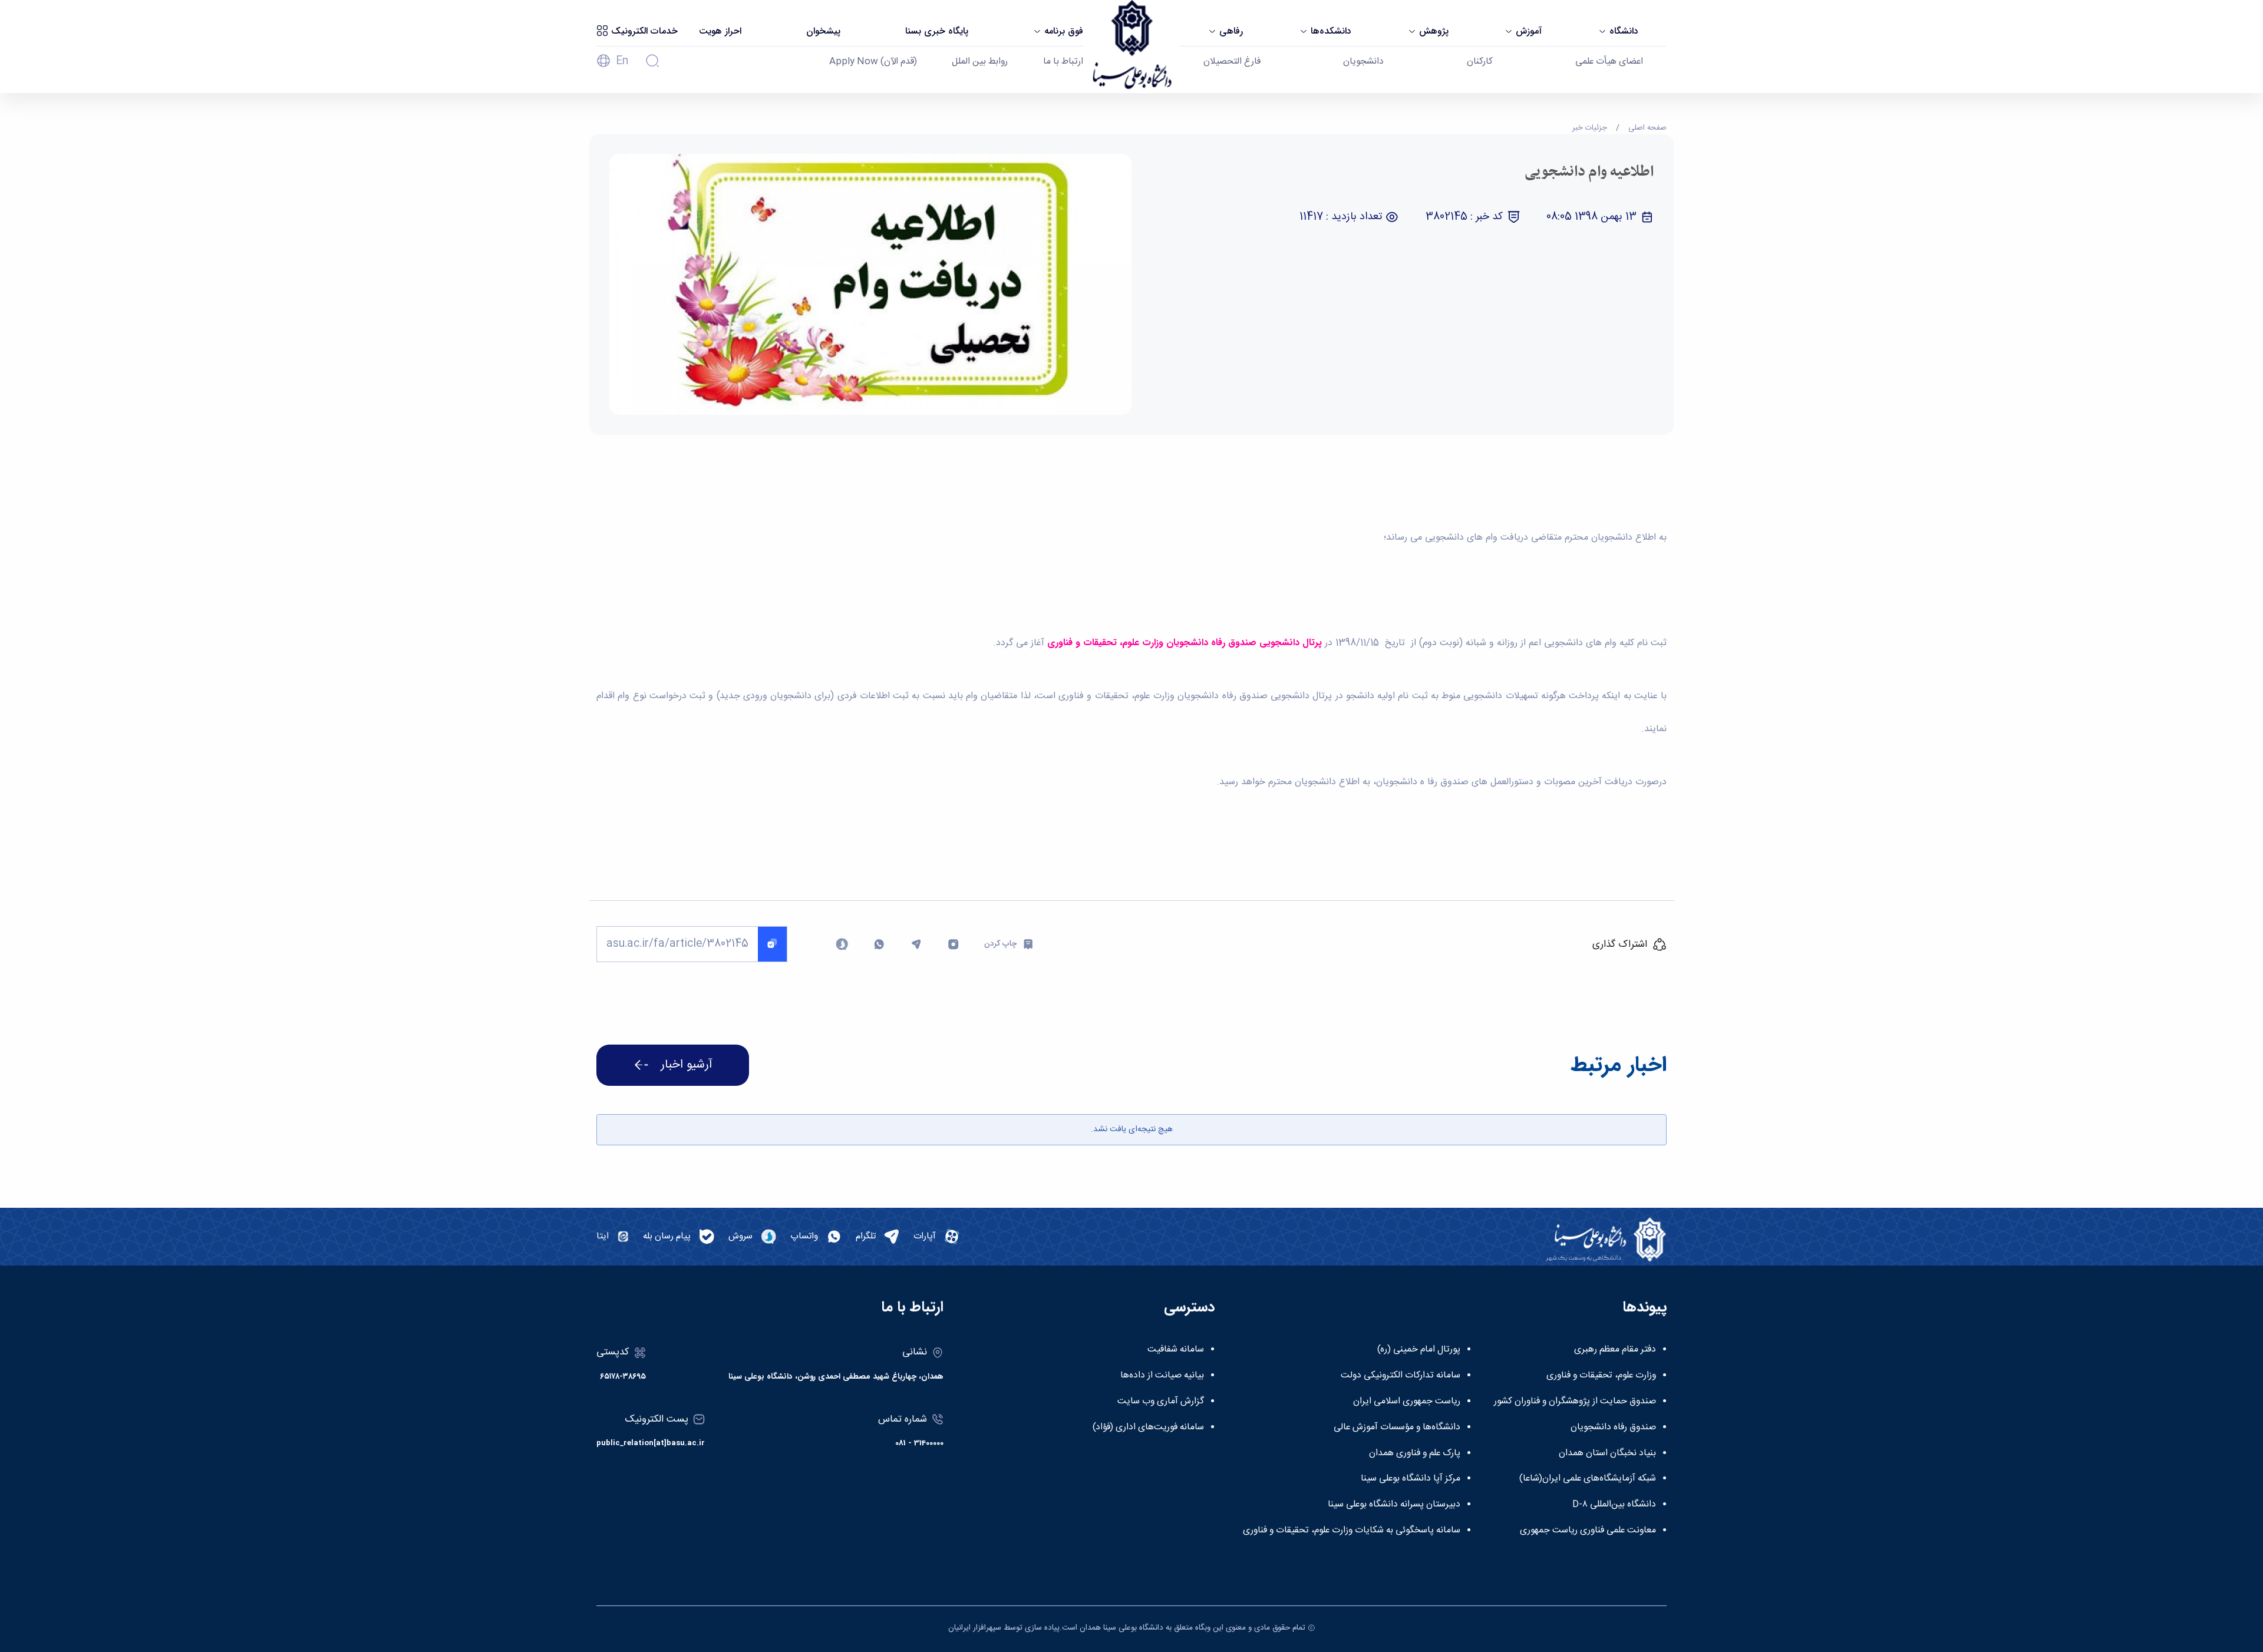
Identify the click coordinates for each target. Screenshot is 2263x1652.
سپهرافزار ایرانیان (975, 1628)
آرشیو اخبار (687, 1065)
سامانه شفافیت (1176, 1350)
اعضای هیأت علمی (1609, 62)
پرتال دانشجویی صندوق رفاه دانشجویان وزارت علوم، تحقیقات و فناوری (1185, 642)
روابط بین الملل (980, 62)
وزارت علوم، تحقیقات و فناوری (1601, 1376)
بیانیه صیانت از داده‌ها (1162, 1376)
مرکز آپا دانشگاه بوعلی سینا (1411, 1479)
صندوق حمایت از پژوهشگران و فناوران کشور (1575, 1402)
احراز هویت (720, 31)
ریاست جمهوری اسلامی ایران (1407, 1402)
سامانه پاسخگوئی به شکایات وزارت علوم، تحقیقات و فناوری (1352, 1531)
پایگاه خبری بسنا (937, 31)
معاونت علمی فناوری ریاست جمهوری (1588, 1531)
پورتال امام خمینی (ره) (1419, 1350)
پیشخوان (823, 31)
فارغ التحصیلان (1232, 62)
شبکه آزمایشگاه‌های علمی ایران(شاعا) (1588, 1479)
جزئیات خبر (1590, 128)
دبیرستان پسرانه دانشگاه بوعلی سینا (1394, 1505)
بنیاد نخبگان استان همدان (1607, 1453)
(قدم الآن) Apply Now (873, 62)
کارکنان (1480, 62)
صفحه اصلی (1647, 128)
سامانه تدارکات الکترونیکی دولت (1401, 1376)
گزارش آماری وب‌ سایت (1161, 1402)
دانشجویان (1363, 62)
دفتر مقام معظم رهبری (1615, 1350)
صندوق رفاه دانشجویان (1613, 1428)
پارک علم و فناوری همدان (1415, 1453)
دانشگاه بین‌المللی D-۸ (1614, 1505)
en (622, 61)
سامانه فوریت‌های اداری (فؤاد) (1148, 1428)
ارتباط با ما (1063, 62)
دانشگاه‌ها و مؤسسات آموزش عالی (1397, 1428)
